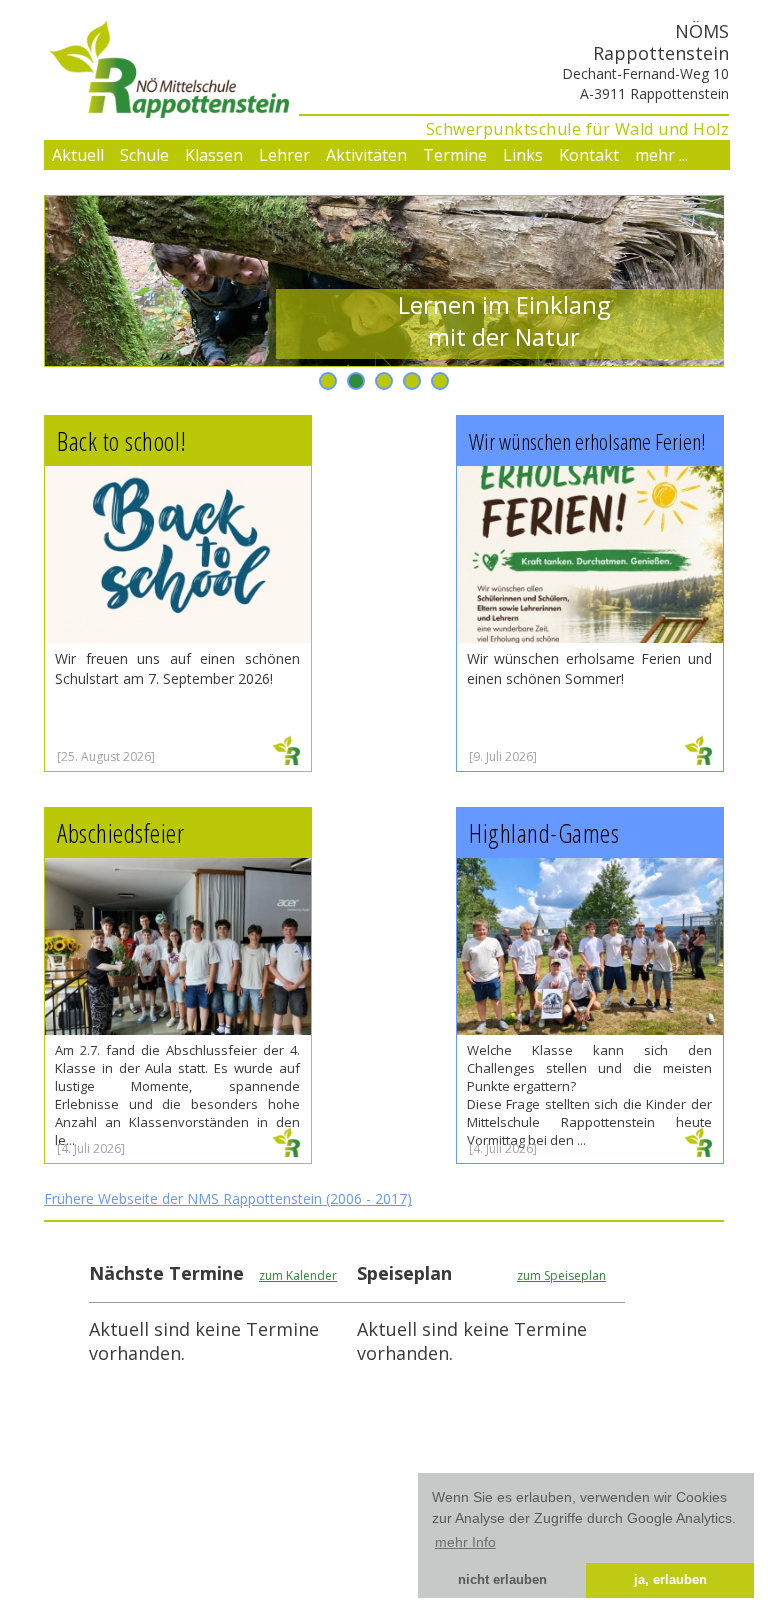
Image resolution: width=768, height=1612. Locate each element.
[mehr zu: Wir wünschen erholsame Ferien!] (698, 758)
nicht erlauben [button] (502, 1580)
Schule (144, 155)
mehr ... (661, 155)
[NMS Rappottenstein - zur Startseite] (166, 111)
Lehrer (284, 155)
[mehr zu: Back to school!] (286, 758)
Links (523, 155)
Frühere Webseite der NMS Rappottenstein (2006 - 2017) (228, 1198)
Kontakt (589, 155)
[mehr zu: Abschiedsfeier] (286, 1150)
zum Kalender (298, 1275)
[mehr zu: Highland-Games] (698, 1150)
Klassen (214, 155)
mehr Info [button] (465, 1542)
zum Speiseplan (561, 1275)
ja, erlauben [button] (670, 1580)
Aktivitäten (366, 155)
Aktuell (78, 155)
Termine (455, 155)
